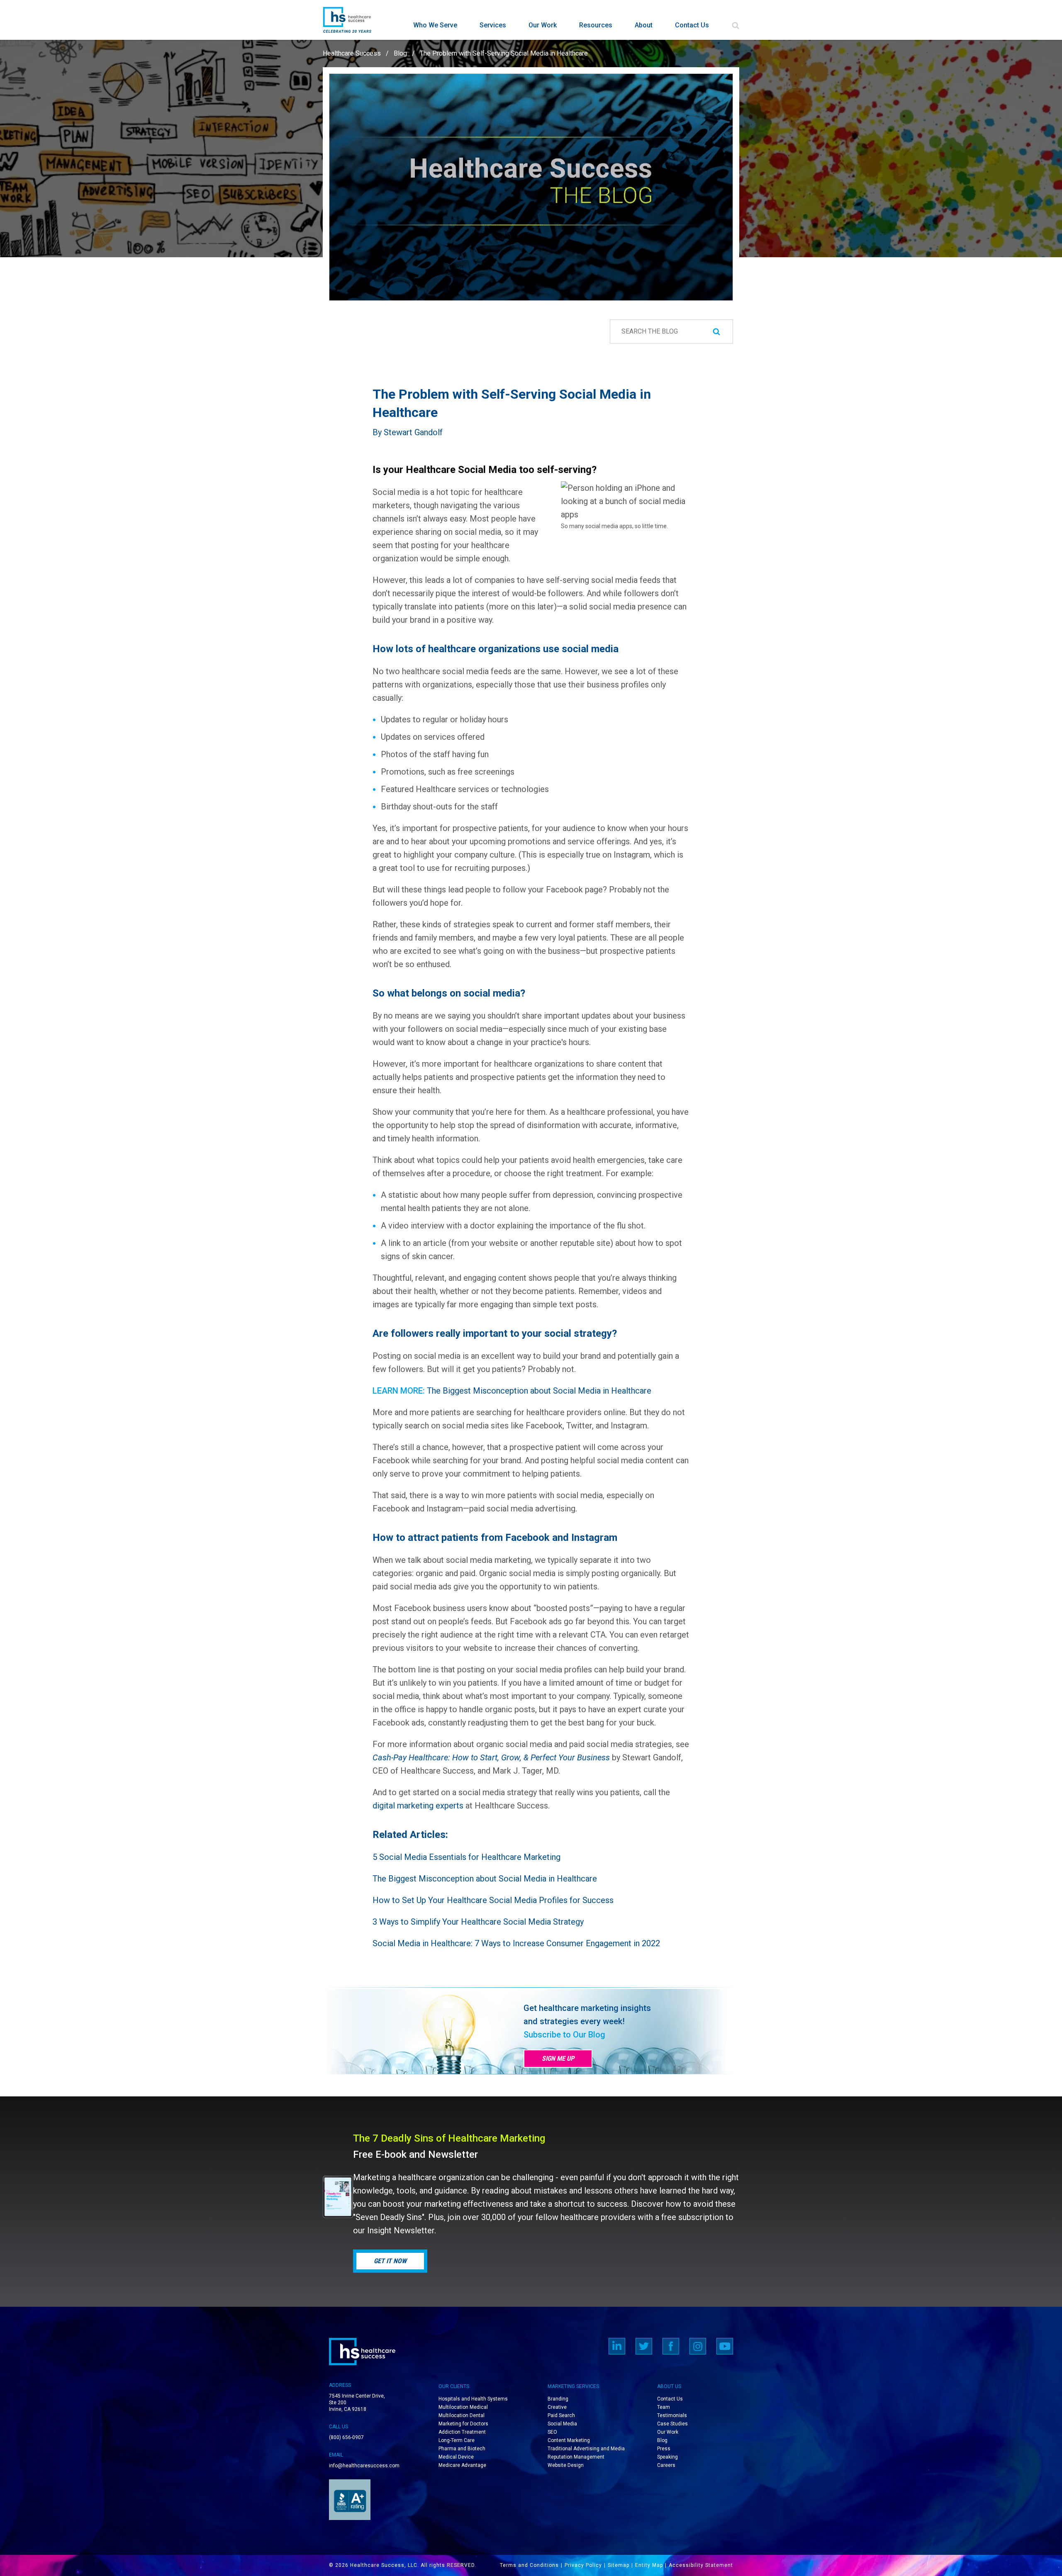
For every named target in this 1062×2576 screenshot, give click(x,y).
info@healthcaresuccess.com (364, 2466)
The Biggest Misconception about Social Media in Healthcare (539, 1391)
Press (664, 2449)
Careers (666, 2465)
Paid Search (561, 2415)
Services (493, 25)
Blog (400, 53)
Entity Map (649, 2565)
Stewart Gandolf (413, 432)
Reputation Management (576, 2457)
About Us (669, 2386)
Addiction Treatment (462, 2432)
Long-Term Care (457, 2440)
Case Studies (672, 2424)
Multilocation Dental (462, 2415)
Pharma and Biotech (462, 2449)
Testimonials (672, 2415)
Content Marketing (569, 2440)
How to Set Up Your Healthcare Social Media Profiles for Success (493, 1900)
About (644, 25)
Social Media (562, 2424)
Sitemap (619, 2565)
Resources (596, 25)
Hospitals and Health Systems (473, 2399)
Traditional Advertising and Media (586, 2449)
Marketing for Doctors (463, 2424)
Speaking (667, 2457)
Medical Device (456, 2457)
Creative (557, 2407)
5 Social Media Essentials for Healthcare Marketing (466, 1857)
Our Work (543, 25)
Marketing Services (573, 2386)
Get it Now (390, 2261)
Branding (558, 2399)
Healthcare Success (352, 53)
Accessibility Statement (701, 2565)
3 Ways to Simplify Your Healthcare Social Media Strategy (478, 1922)
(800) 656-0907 (346, 2437)
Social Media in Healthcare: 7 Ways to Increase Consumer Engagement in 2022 (516, 1943)
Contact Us (692, 25)
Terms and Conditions (529, 2565)
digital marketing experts (418, 1806)
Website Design (566, 2465)
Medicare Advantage (462, 2465)
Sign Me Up (558, 2058)
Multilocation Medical (463, 2407)
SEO (552, 2432)
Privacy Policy (583, 2565)
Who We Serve (435, 25)
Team (664, 2407)
